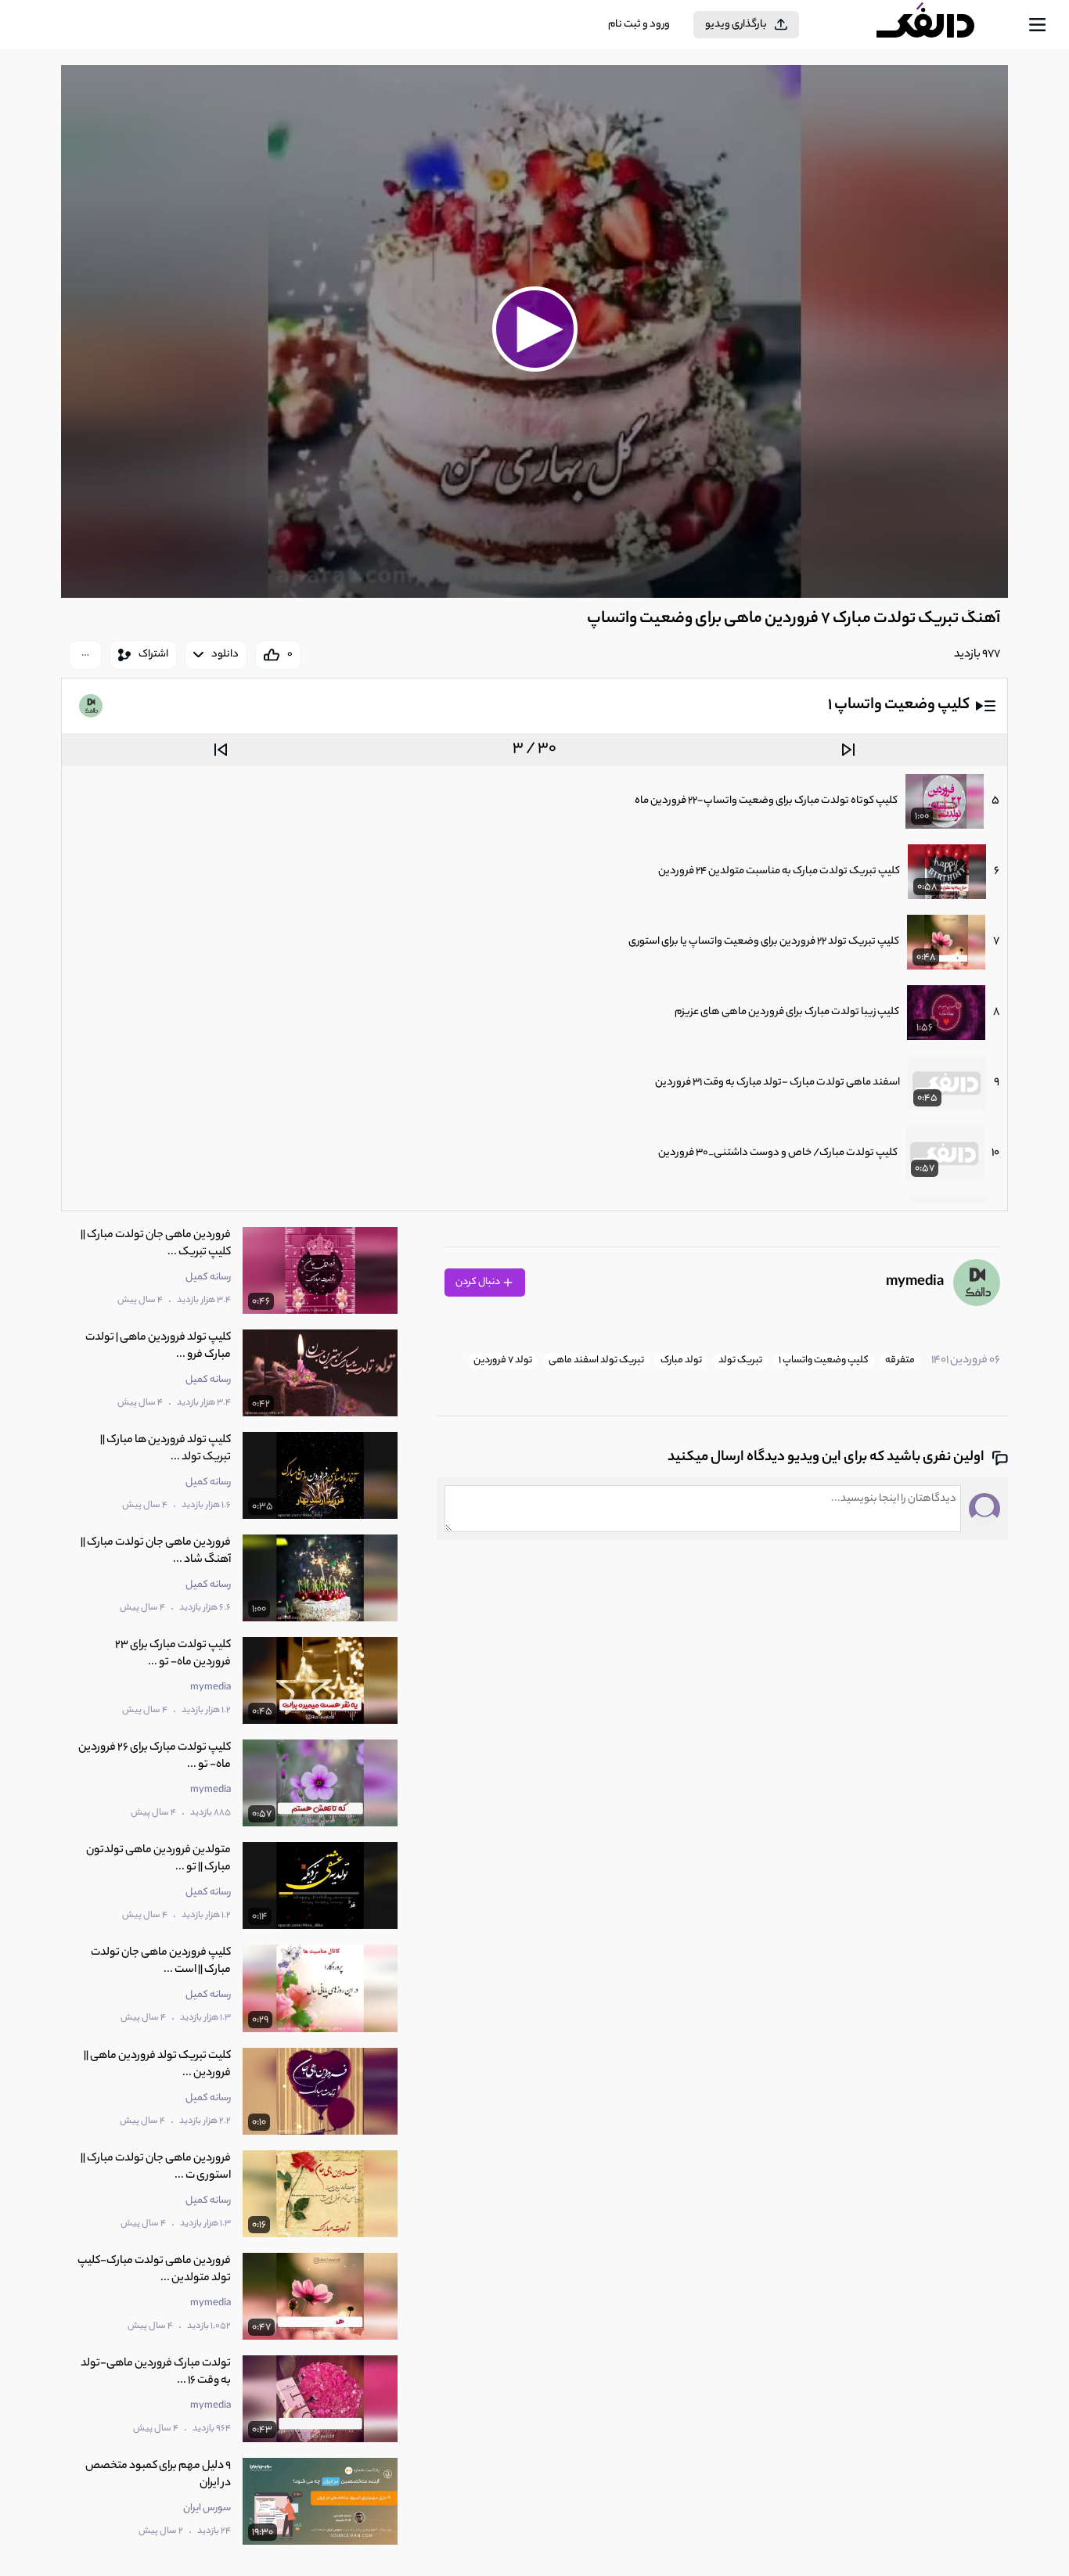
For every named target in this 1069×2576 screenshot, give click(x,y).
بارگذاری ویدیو (736, 25)
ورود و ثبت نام (639, 25)
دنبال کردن (479, 1282)
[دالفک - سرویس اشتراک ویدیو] (939, 25)
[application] (534, 331)
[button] (534, 329)
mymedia (915, 1283)
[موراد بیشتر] (85, 655)
